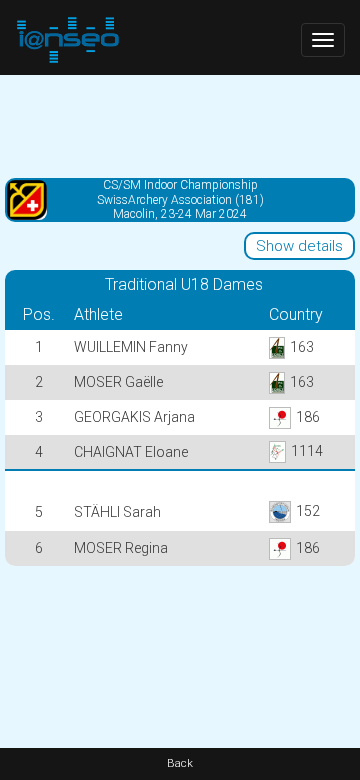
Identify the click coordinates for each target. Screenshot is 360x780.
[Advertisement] (180, 125)
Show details (299, 246)
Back (180, 763)
